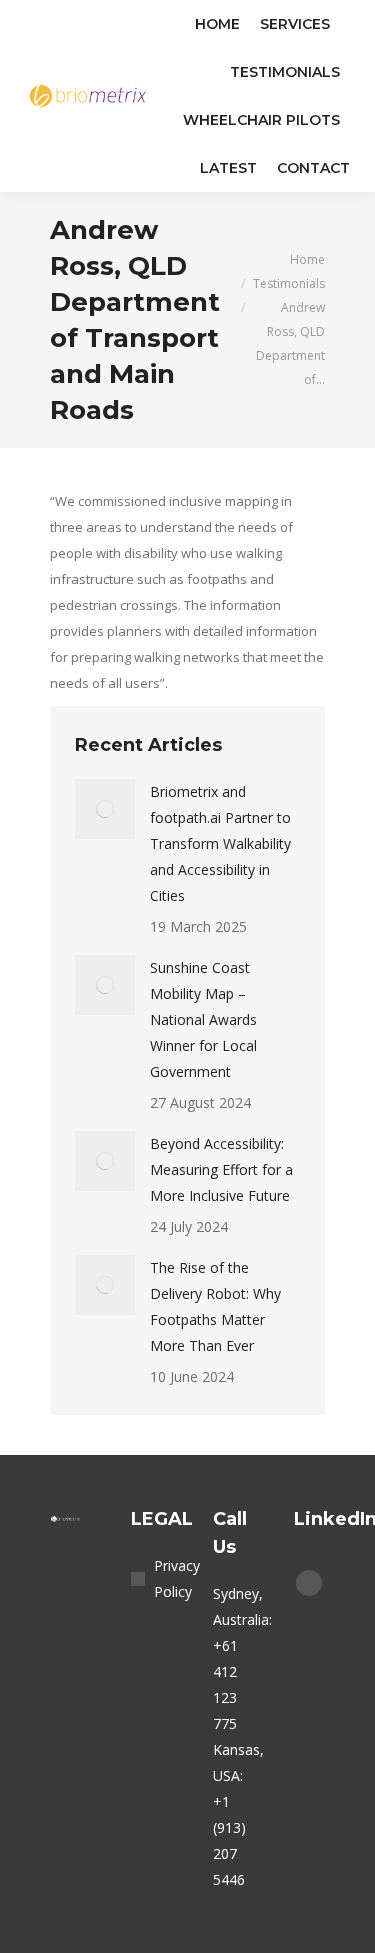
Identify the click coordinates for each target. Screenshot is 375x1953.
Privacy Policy (177, 1578)
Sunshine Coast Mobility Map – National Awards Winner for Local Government (203, 1019)
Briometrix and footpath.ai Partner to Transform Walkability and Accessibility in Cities (220, 843)
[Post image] (105, 809)
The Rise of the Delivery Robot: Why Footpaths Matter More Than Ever (215, 1306)
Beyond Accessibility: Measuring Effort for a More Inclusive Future (221, 1169)
